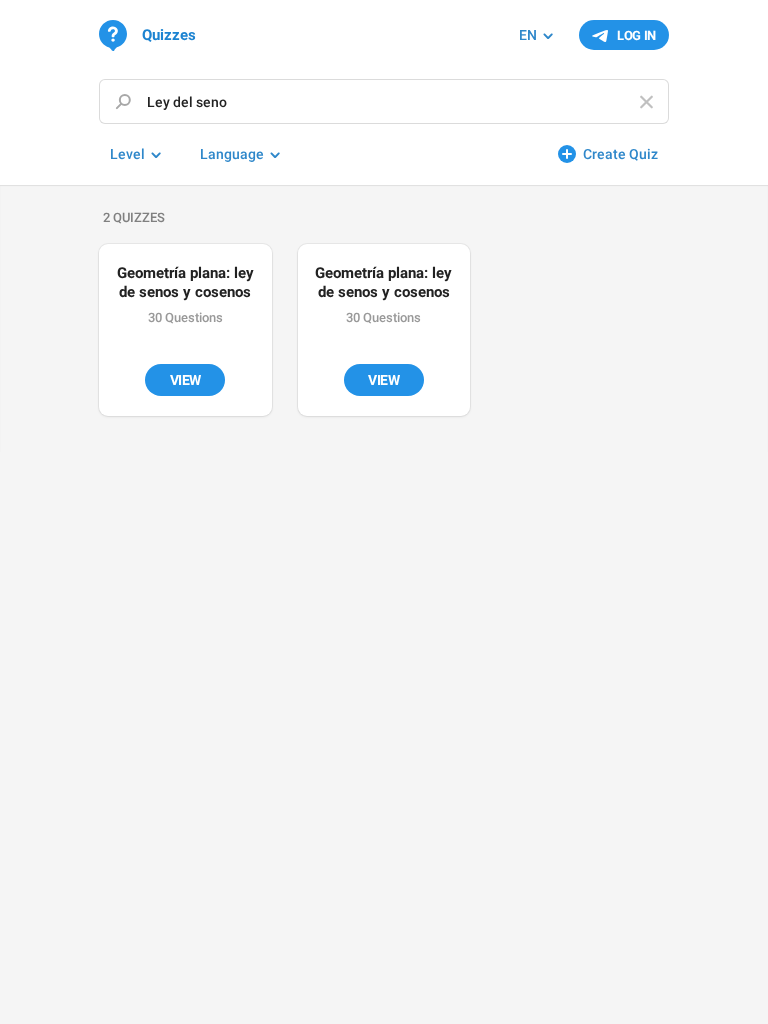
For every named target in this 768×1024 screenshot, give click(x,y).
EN (528, 35)
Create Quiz (620, 154)
